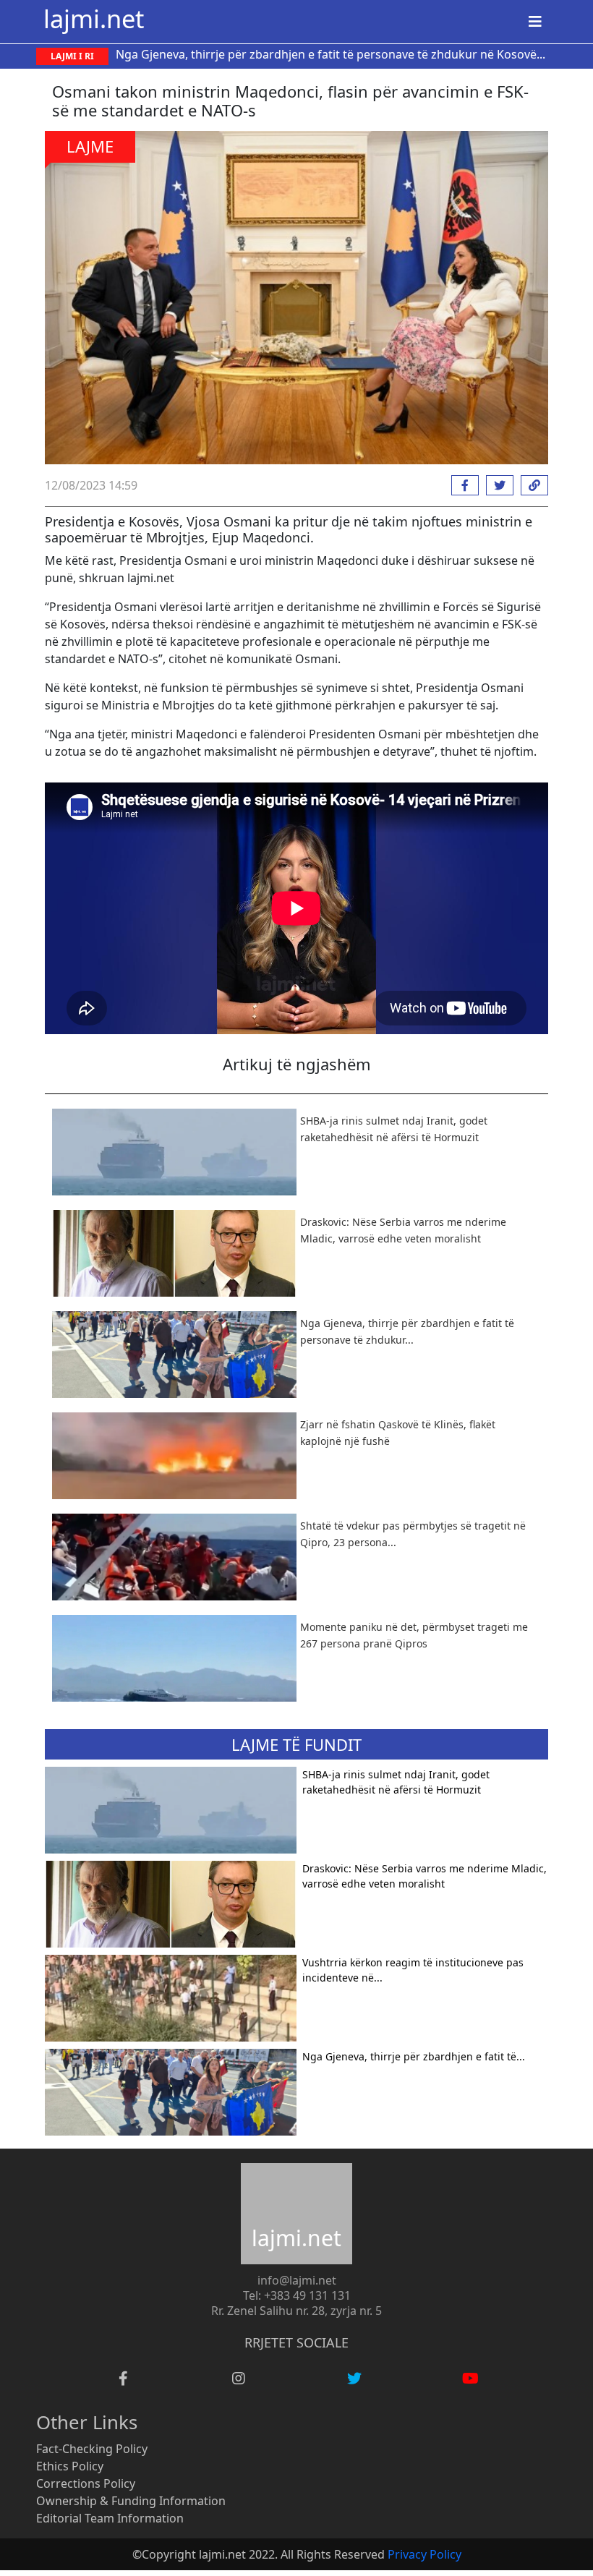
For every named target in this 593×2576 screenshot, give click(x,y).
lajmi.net (94, 18)
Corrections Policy (86, 2483)
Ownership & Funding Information (131, 2501)
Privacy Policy (425, 2554)
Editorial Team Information (110, 2518)
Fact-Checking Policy (92, 2449)
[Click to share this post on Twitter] (496, 485)
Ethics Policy (70, 2466)
